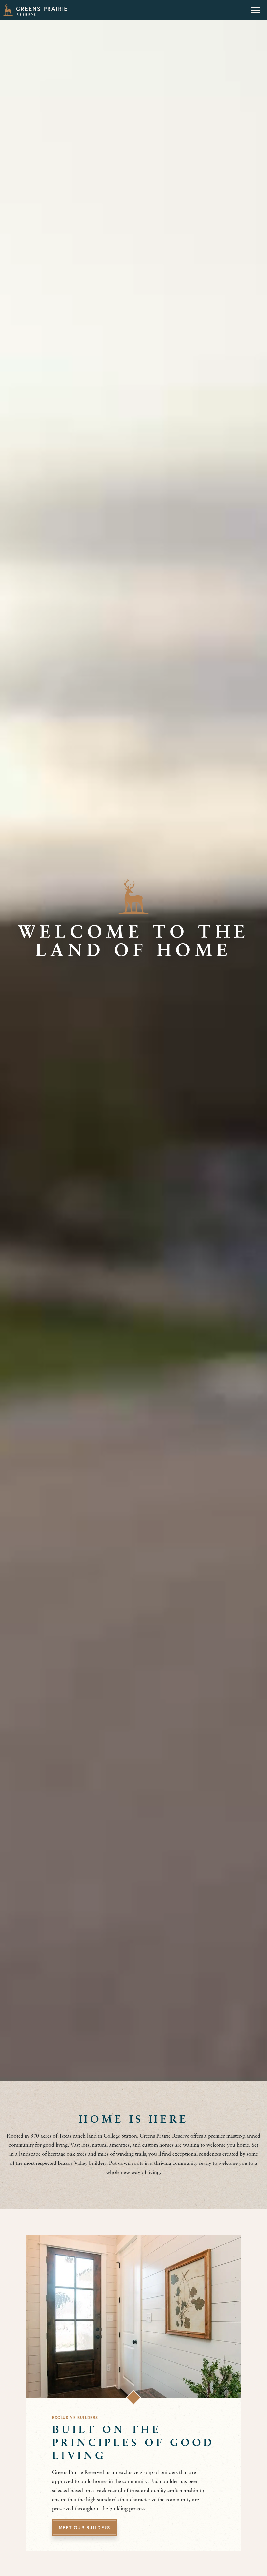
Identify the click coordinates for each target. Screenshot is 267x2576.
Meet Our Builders (84, 2528)
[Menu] (255, 10)
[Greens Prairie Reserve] (35, 10)
